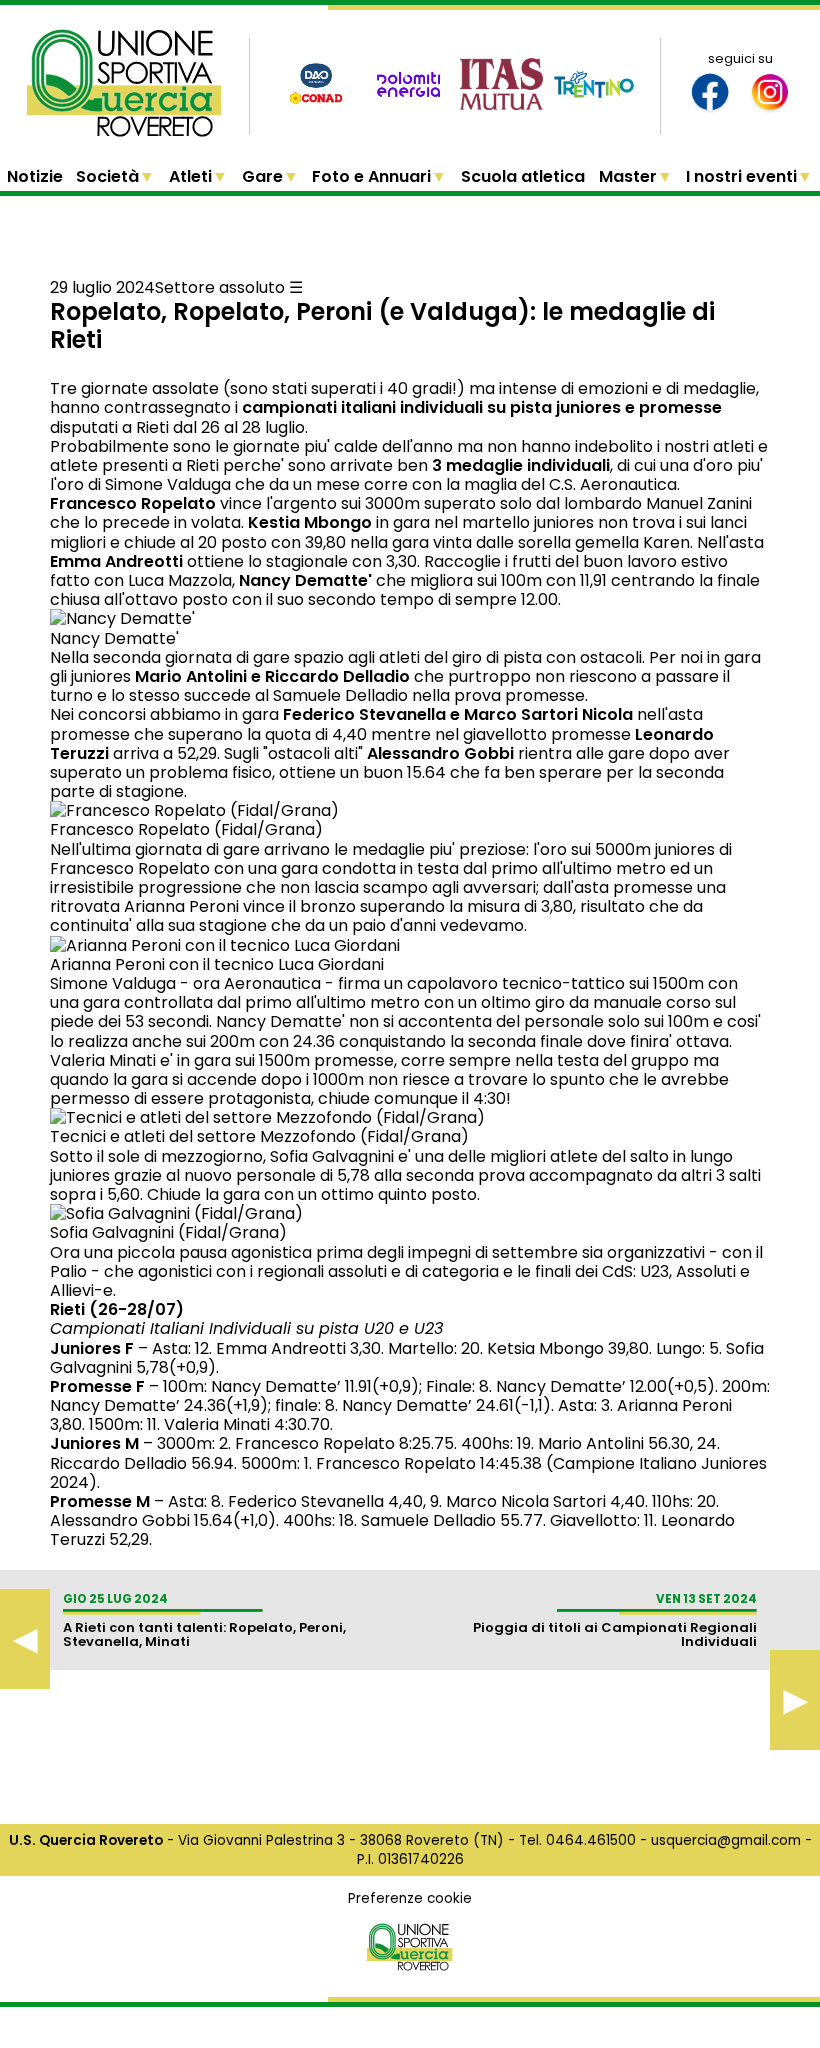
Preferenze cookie (410, 1898)
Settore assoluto (220, 287)
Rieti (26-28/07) (117, 1309)
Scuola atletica (523, 176)
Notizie (35, 176)
